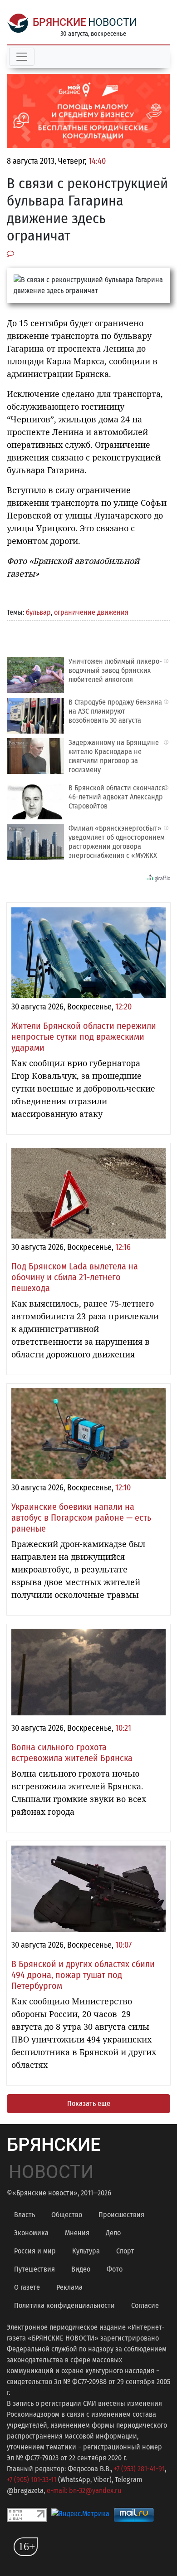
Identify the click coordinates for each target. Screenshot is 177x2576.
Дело (113, 2233)
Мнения (77, 2233)
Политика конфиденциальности (64, 2305)
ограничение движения (91, 612)
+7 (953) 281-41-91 (139, 2469)
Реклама (69, 2287)
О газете (27, 2287)
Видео (81, 2269)
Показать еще (89, 2103)
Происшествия (121, 2215)
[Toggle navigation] (22, 57)
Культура (86, 2251)
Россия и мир (35, 2251)
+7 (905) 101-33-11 (32, 2480)
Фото (115, 2269)
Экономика (31, 2233)
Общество (67, 2215)
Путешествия (34, 2269)
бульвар (38, 612)
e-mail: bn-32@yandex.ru (84, 2490)
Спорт (125, 2251)
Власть (25, 2215)
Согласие (145, 2305)
